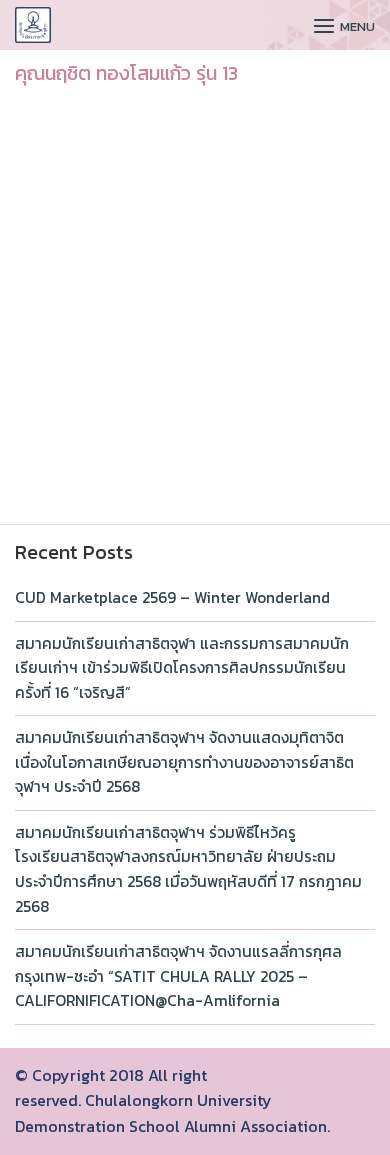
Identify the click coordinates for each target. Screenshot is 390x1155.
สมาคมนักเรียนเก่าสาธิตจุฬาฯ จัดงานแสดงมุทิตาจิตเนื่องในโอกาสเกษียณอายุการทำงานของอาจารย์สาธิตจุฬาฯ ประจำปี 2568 (184, 762)
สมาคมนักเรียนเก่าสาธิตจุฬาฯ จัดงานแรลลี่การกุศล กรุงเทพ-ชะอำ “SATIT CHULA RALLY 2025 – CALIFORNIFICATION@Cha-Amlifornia (178, 976)
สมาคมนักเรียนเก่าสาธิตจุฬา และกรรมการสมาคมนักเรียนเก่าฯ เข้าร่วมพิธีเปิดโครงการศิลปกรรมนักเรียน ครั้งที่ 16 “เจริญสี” (182, 668)
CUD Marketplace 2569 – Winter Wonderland (172, 597)
